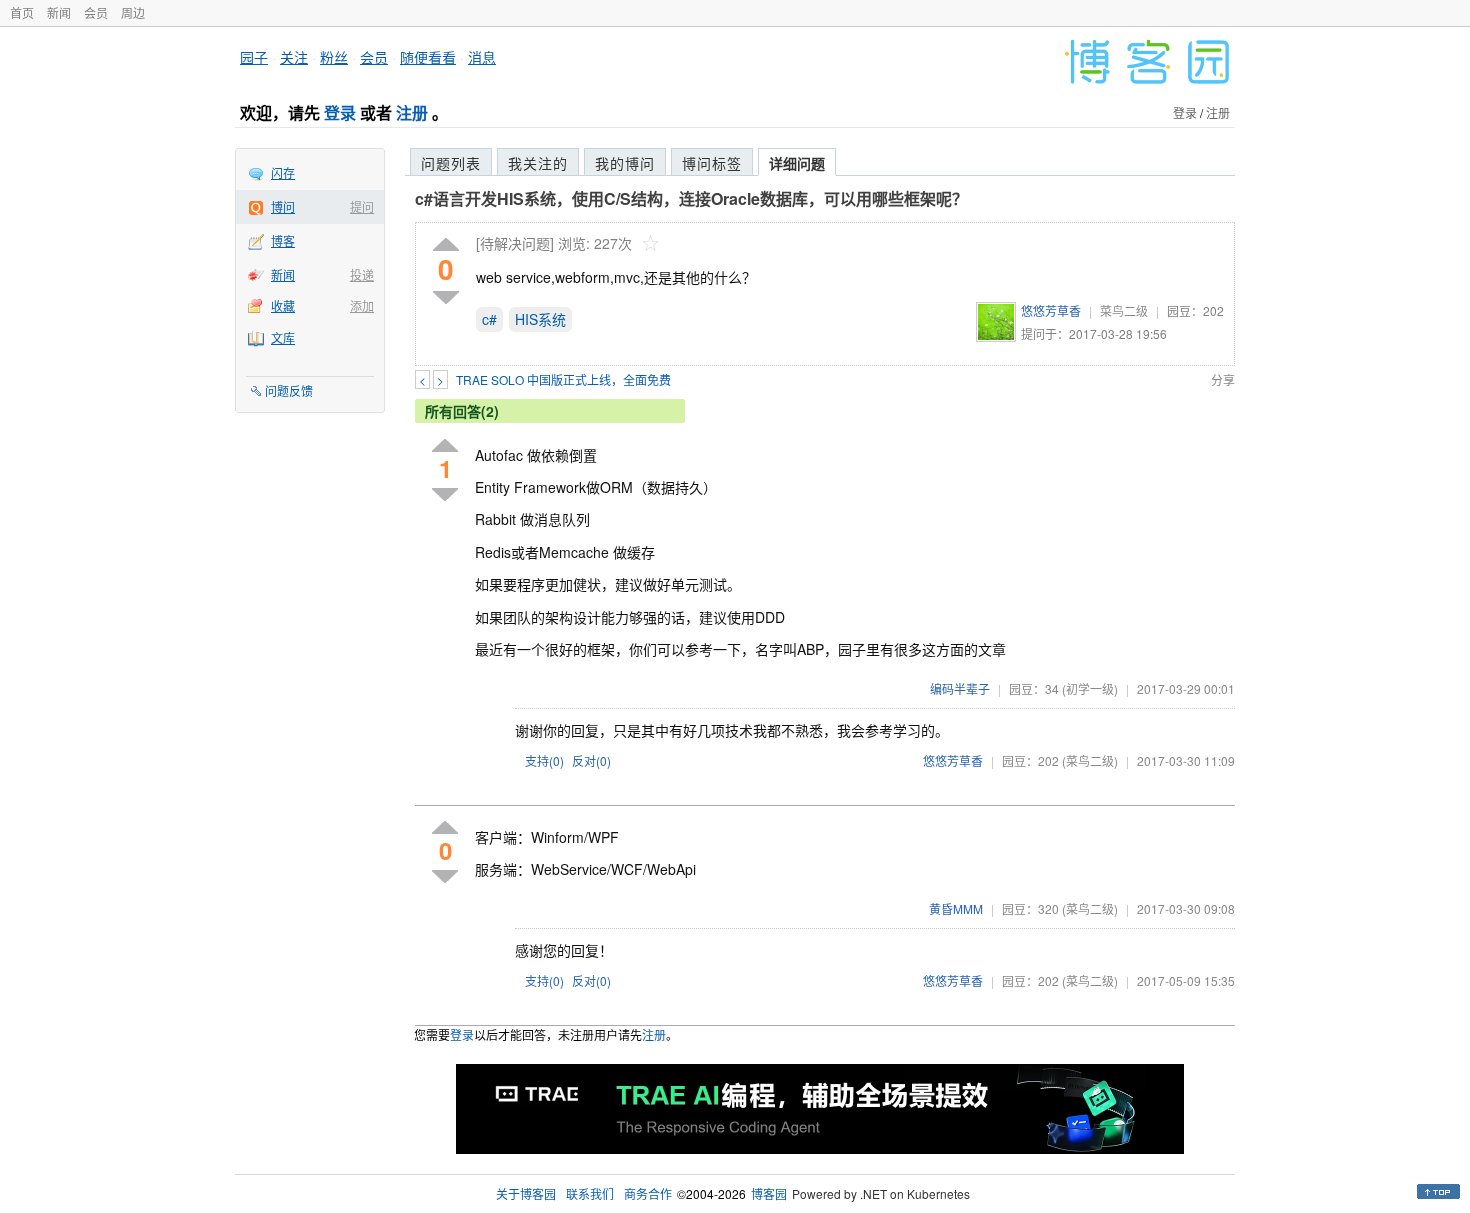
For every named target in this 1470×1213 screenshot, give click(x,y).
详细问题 (797, 163)
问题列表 (451, 163)
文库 (283, 337)
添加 (362, 305)
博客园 (769, 1193)
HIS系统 (540, 319)
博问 (283, 206)
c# (489, 319)
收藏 (283, 305)
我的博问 (625, 163)
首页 (22, 12)
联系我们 (590, 1193)
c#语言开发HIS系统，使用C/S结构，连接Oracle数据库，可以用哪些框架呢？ (691, 198)
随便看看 (428, 57)
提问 (362, 206)
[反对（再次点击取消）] (446, 297)
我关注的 (538, 163)
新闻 (59, 12)
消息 (482, 57)
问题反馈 (289, 390)
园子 (254, 57)
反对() (591, 760)
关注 (294, 57)
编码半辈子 (960, 688)
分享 (1223, 379)
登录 (340, 112)
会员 (96, 12)
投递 (362, 274)
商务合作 (648, 1193)
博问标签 (712, 163)
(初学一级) (1090, 688)
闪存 (283, 172)
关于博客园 (526, 1193)
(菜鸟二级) (1090, 760)
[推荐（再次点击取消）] (446, 245)
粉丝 (334, 57)
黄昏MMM (956, 908)
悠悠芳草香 (1051, 310)
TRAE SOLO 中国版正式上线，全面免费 (563, 379)
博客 (283, 240)
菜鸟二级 (1124, 310)
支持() (544, 760)
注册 (412, 112)
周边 (133, 12)
